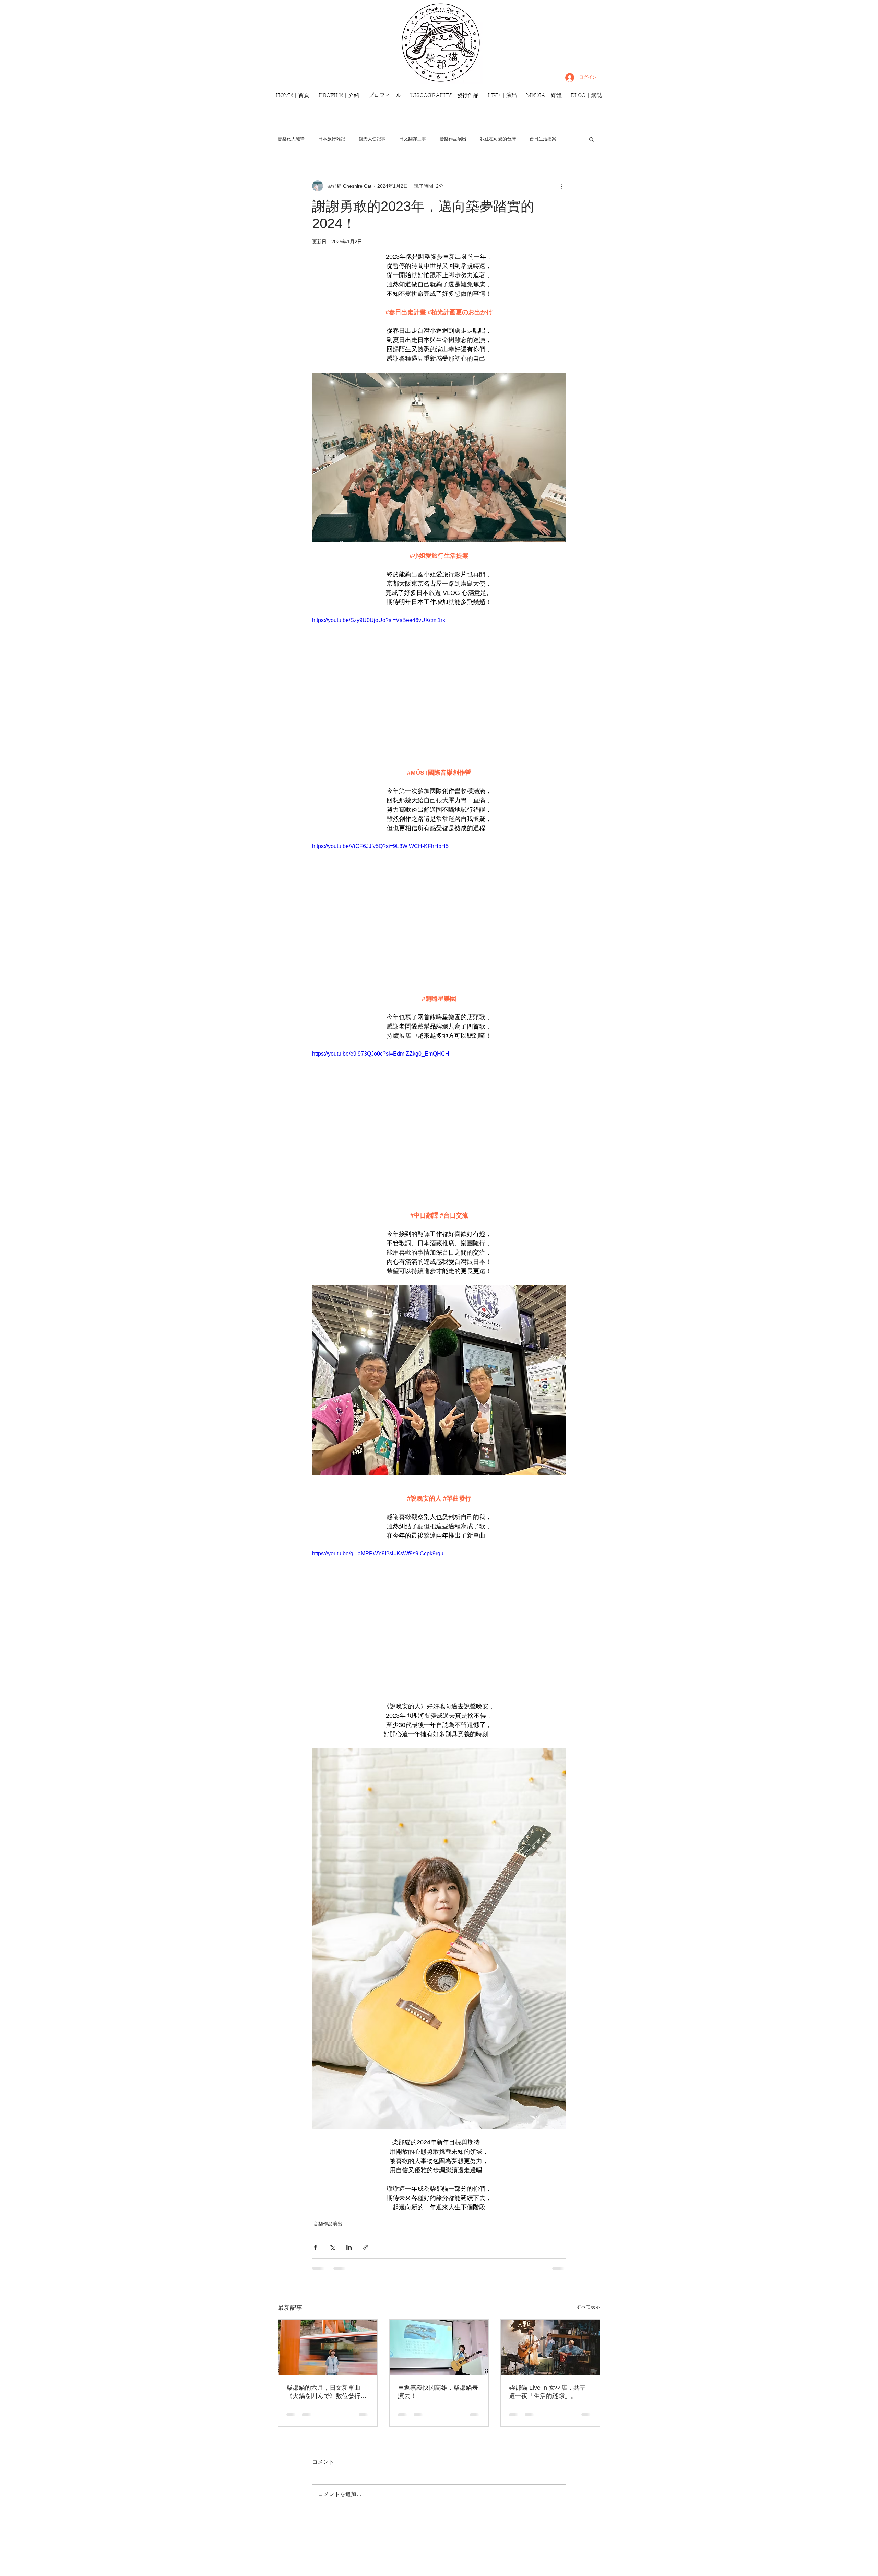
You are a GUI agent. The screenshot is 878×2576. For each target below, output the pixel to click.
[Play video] (439, 687)
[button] (591, 139)
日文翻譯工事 (413, 139)
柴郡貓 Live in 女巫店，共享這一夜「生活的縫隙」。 (547, 2392)
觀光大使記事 (372, 139)
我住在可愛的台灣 (498, 139)
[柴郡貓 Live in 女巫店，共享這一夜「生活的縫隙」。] (550, 2348)
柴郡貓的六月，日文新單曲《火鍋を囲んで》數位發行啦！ (323, 2392)
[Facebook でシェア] (315, 2247)
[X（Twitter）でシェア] (332, 2247)
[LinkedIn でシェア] (349, 2247)
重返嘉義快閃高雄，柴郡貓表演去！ (438, 2392)
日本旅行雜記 (332, 139)
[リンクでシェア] (366, 2247)
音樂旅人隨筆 (291, 139)
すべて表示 (588, 2307)
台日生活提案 (543, 139)
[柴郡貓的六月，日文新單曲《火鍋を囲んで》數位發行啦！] (328, 2348)
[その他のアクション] (562, 186)
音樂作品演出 (453, 139)
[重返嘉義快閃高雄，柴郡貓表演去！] (439, 2348)
